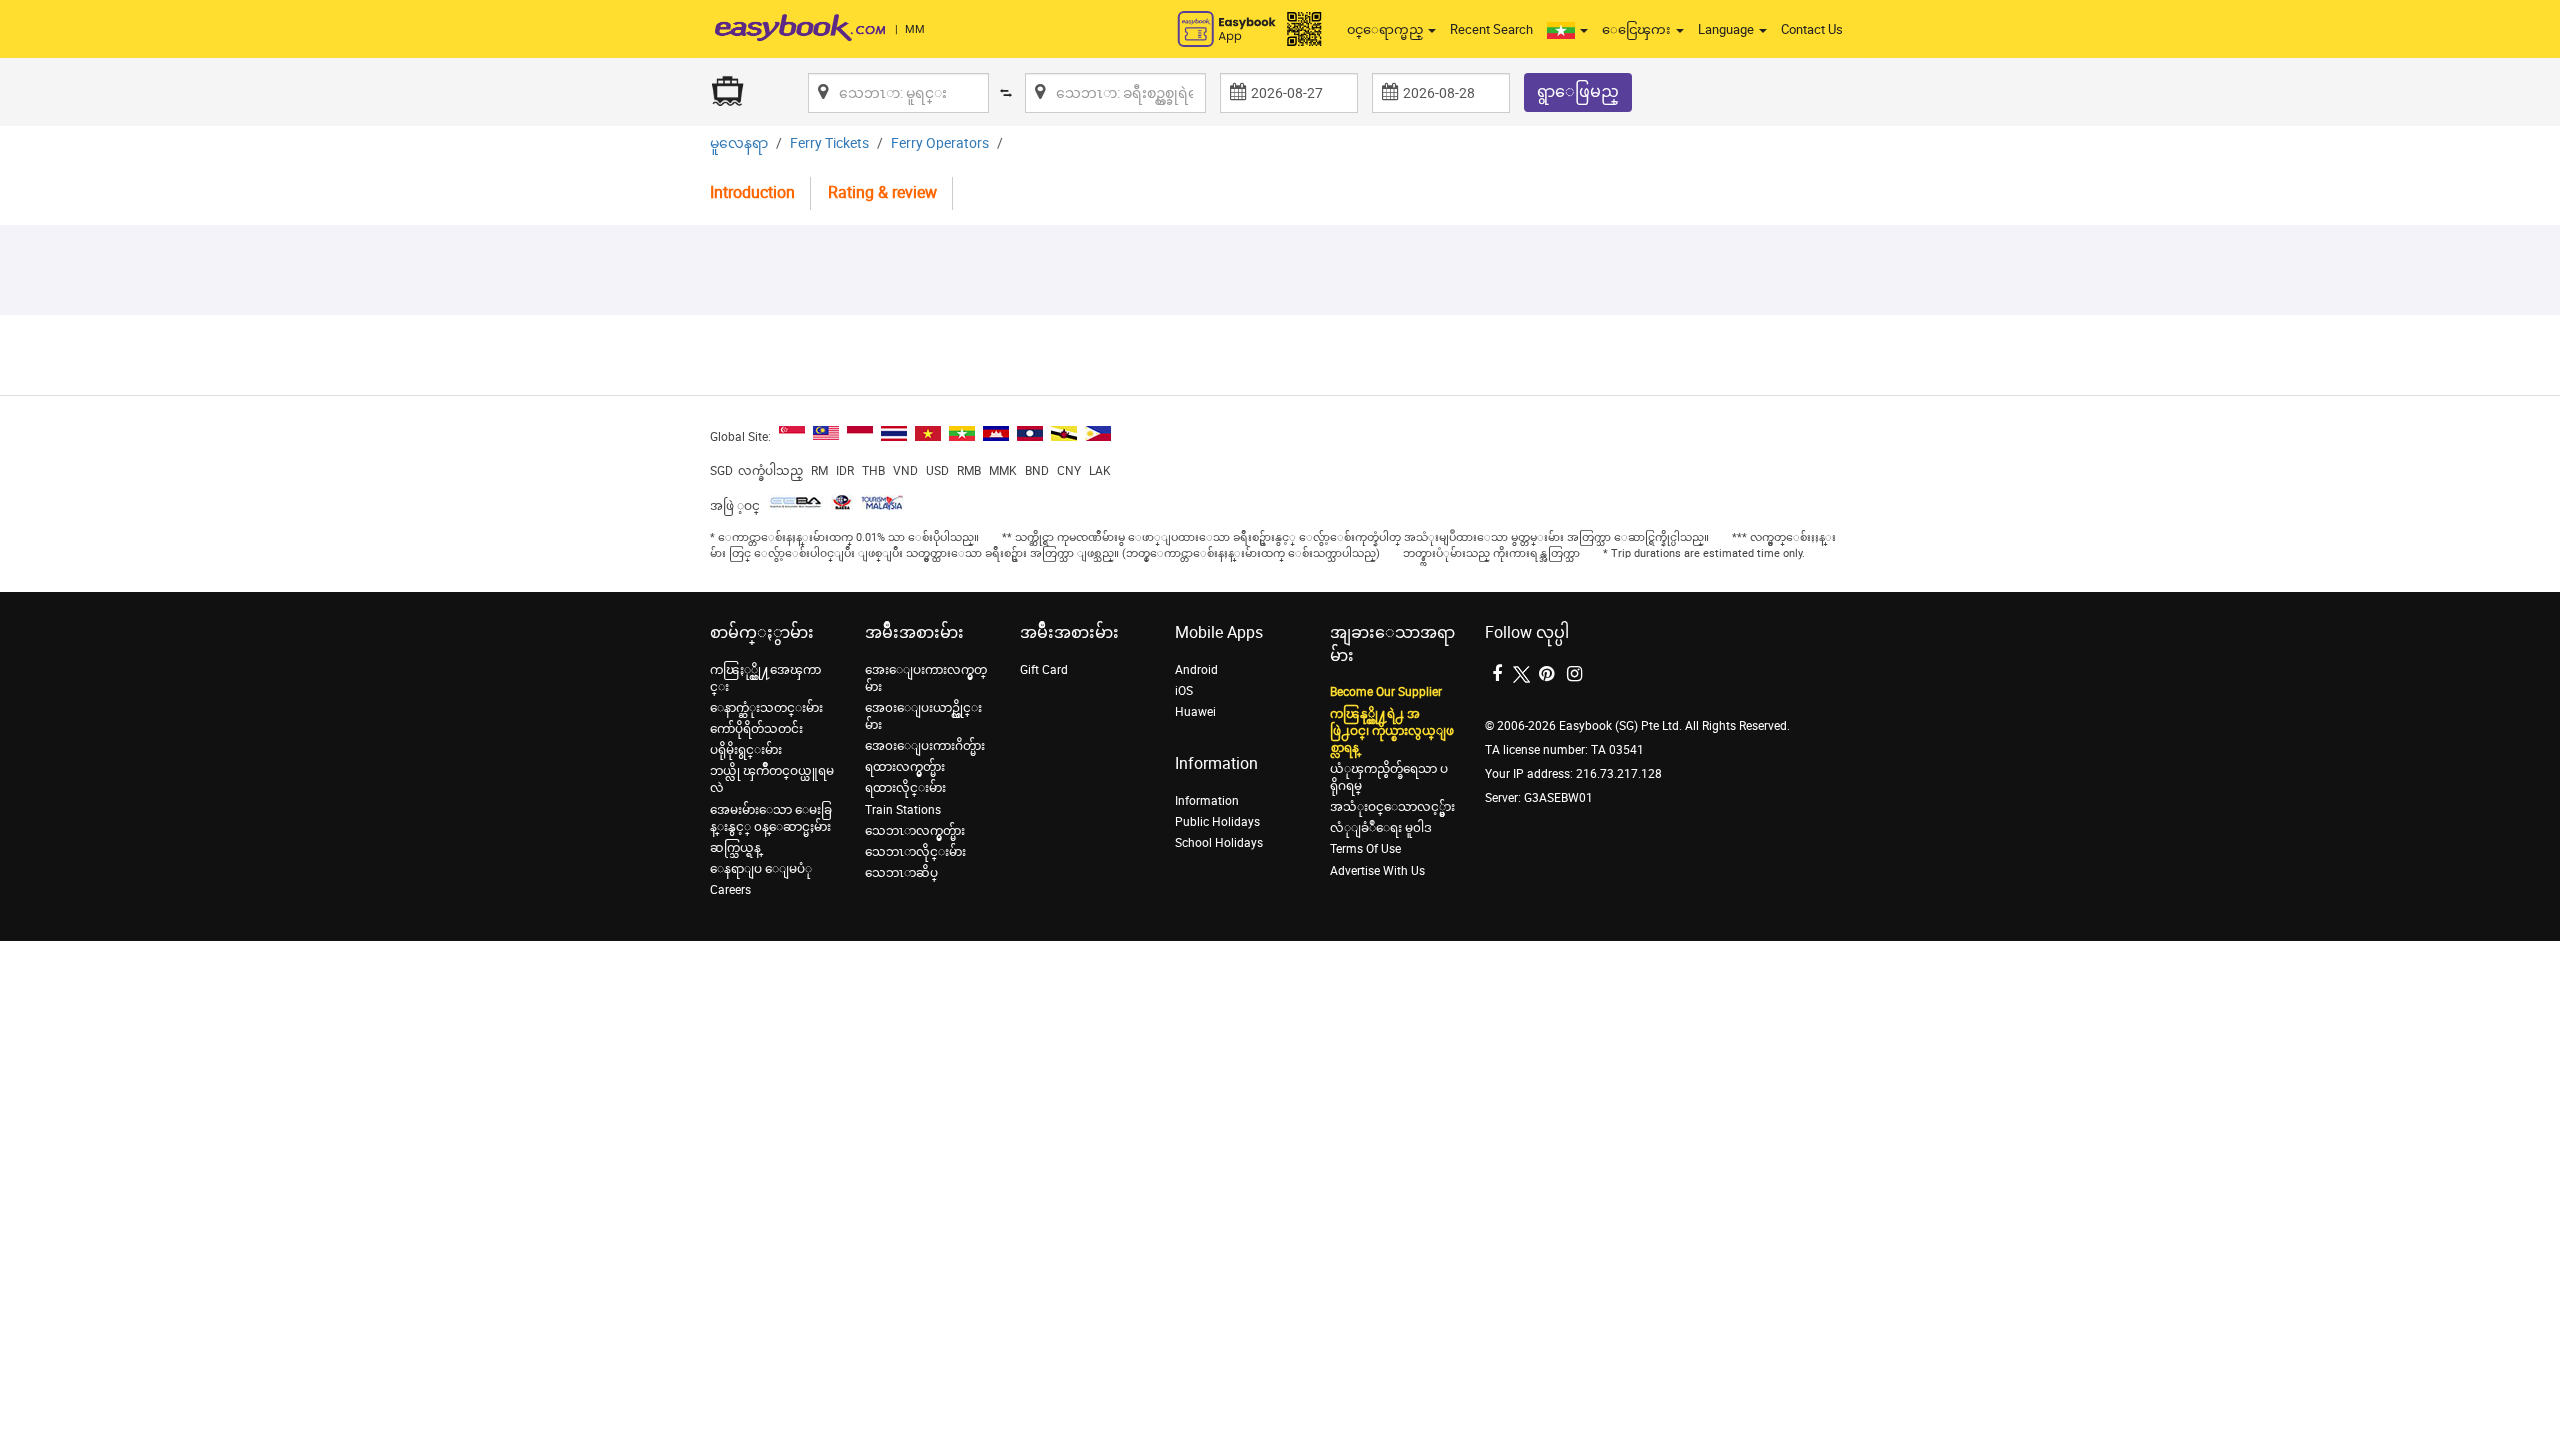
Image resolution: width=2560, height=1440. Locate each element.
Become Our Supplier (1386, 692)
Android (1196, 670)
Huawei (1195, 712)
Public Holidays (1217, 822)
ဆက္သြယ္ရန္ (735, 848)
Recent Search (1491, 29)
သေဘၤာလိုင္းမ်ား (915, 852)
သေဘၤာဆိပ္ (901, 873)
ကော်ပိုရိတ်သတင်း (756, 729)
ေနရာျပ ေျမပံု (761, 869)
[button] (1567, 30)
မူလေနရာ (739, 143)
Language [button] (1727, 29)
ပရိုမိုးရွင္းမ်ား (746, 750)
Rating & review (882, 192)
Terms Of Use (1365, 849)
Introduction (752, 192)
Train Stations (903, 810)
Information (1207, 801)
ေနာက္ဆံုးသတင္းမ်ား (766, 708)
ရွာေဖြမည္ (1578, 91)
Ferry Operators (940, 143)
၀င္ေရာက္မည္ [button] (1386, 29)
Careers (730, 890)
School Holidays (1219, 843)
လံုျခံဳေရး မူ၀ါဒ (1381, 828)
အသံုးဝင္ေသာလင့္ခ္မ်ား (1392, 807)
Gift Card (1044, 670)
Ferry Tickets (829, 143)
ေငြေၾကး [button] (1638, 29)
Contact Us (1812, 29)
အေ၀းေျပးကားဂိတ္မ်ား (925, 746)
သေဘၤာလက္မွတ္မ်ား (915, 831)
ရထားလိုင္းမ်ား (905, 788)
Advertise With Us (1377, 871)
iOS (1184, 691)
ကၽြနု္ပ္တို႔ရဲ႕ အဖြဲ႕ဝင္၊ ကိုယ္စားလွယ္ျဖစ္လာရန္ (1392, 731)
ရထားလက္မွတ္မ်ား (905, 767)
